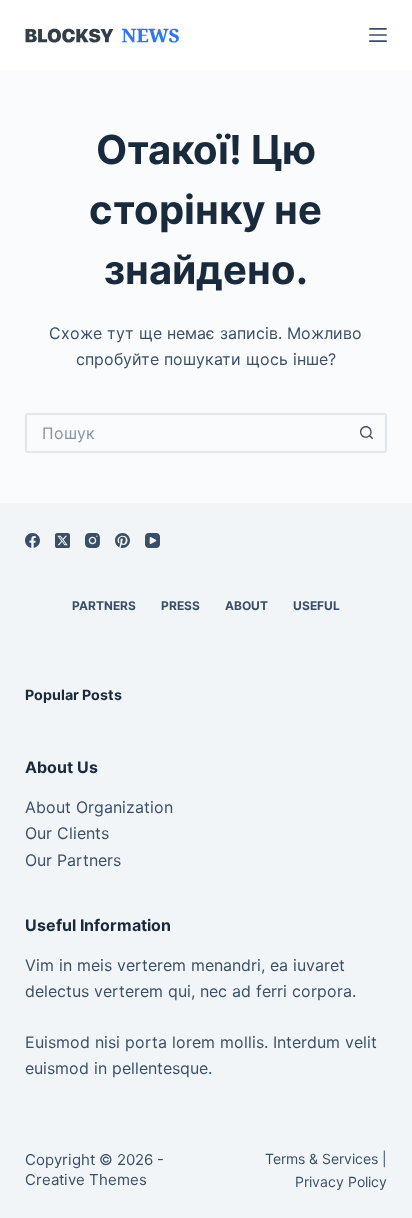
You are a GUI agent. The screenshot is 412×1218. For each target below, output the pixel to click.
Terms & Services (321, 1158)
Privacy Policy (341, 1181)
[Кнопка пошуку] (367, 433)
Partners (104, 605)
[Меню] (378, 35)
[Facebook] (32, 540)
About (246, 605)
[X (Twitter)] (62, 540)
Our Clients (67, 833)
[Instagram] (92, 540)
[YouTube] (152, 540)
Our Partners (73, 860)
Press (180, 605)
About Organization (99, 807)
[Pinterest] (122, 540)
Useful (316, 605)
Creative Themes (86, 1179)
